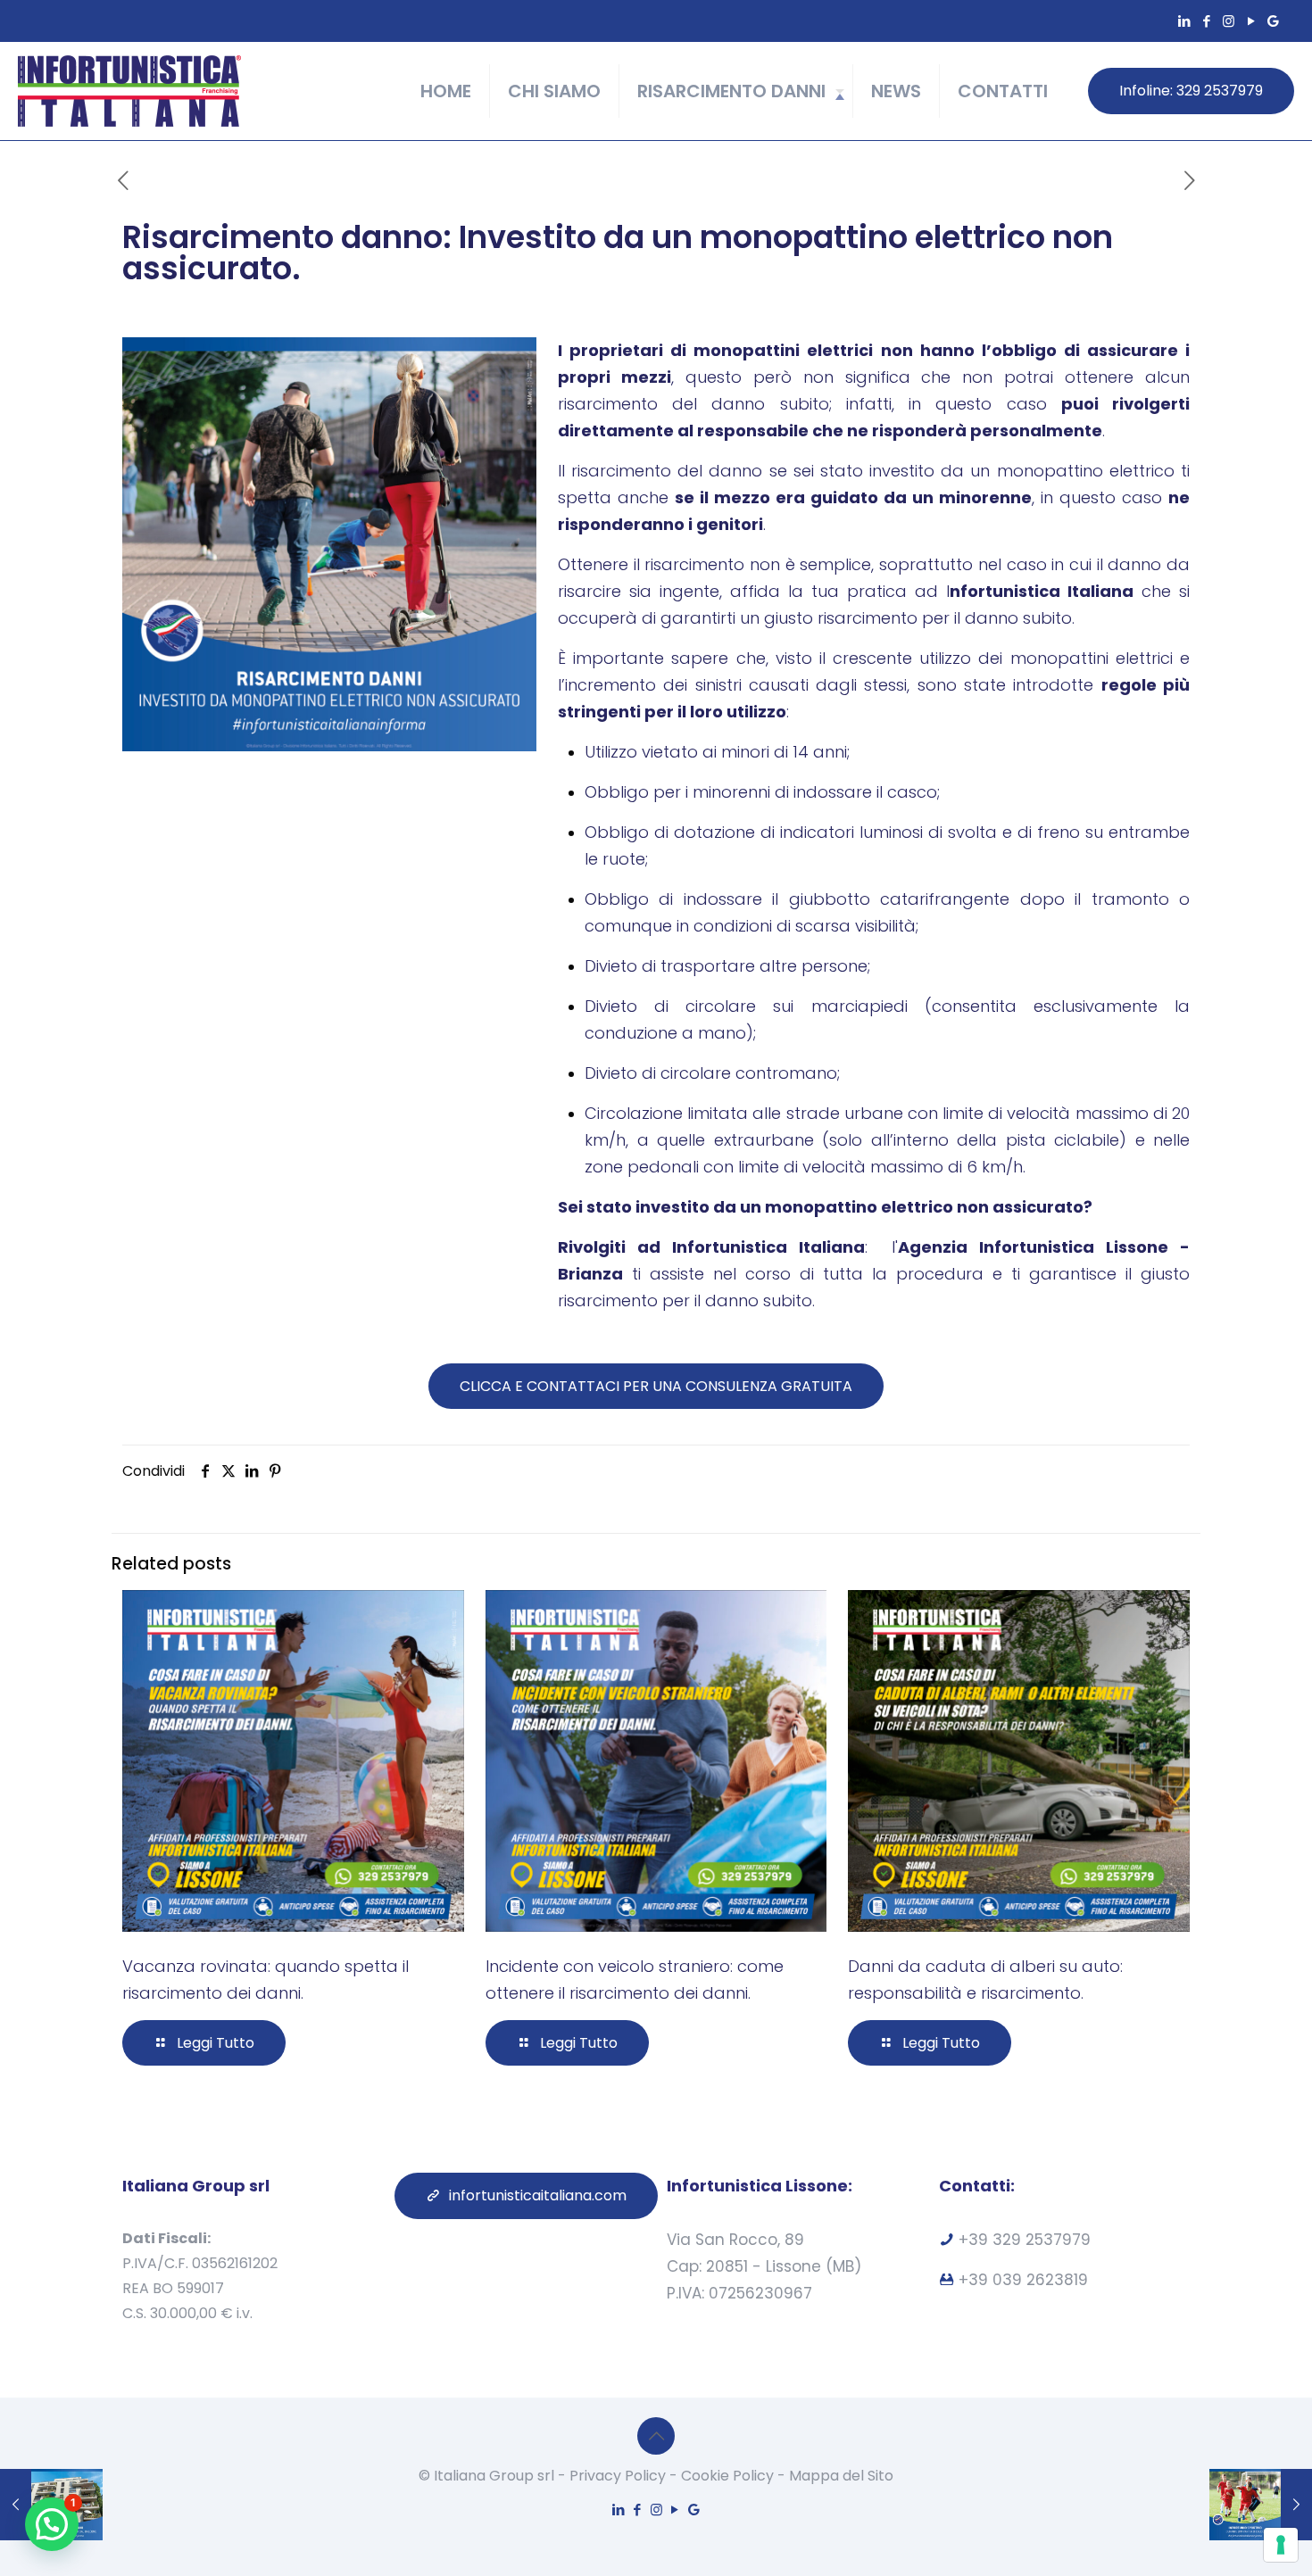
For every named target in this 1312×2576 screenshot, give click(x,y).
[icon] (1273, 21)
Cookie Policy (727, 2476)
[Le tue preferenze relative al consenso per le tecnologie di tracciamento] (1281, 2545)
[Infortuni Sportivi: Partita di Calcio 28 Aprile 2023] (1261, 2505)
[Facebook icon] (1206, 21)
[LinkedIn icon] (1184, 21)
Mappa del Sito (841, 2476)
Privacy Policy (618, 2476)
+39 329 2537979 (1022, 2240)
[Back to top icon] (656, 2436)
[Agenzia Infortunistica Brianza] (129, 91)
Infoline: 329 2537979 (1191, 91)
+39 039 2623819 (1023, 2280)
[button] (52, 2524)
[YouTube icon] (1251, 21)
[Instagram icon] (1229, 21)
